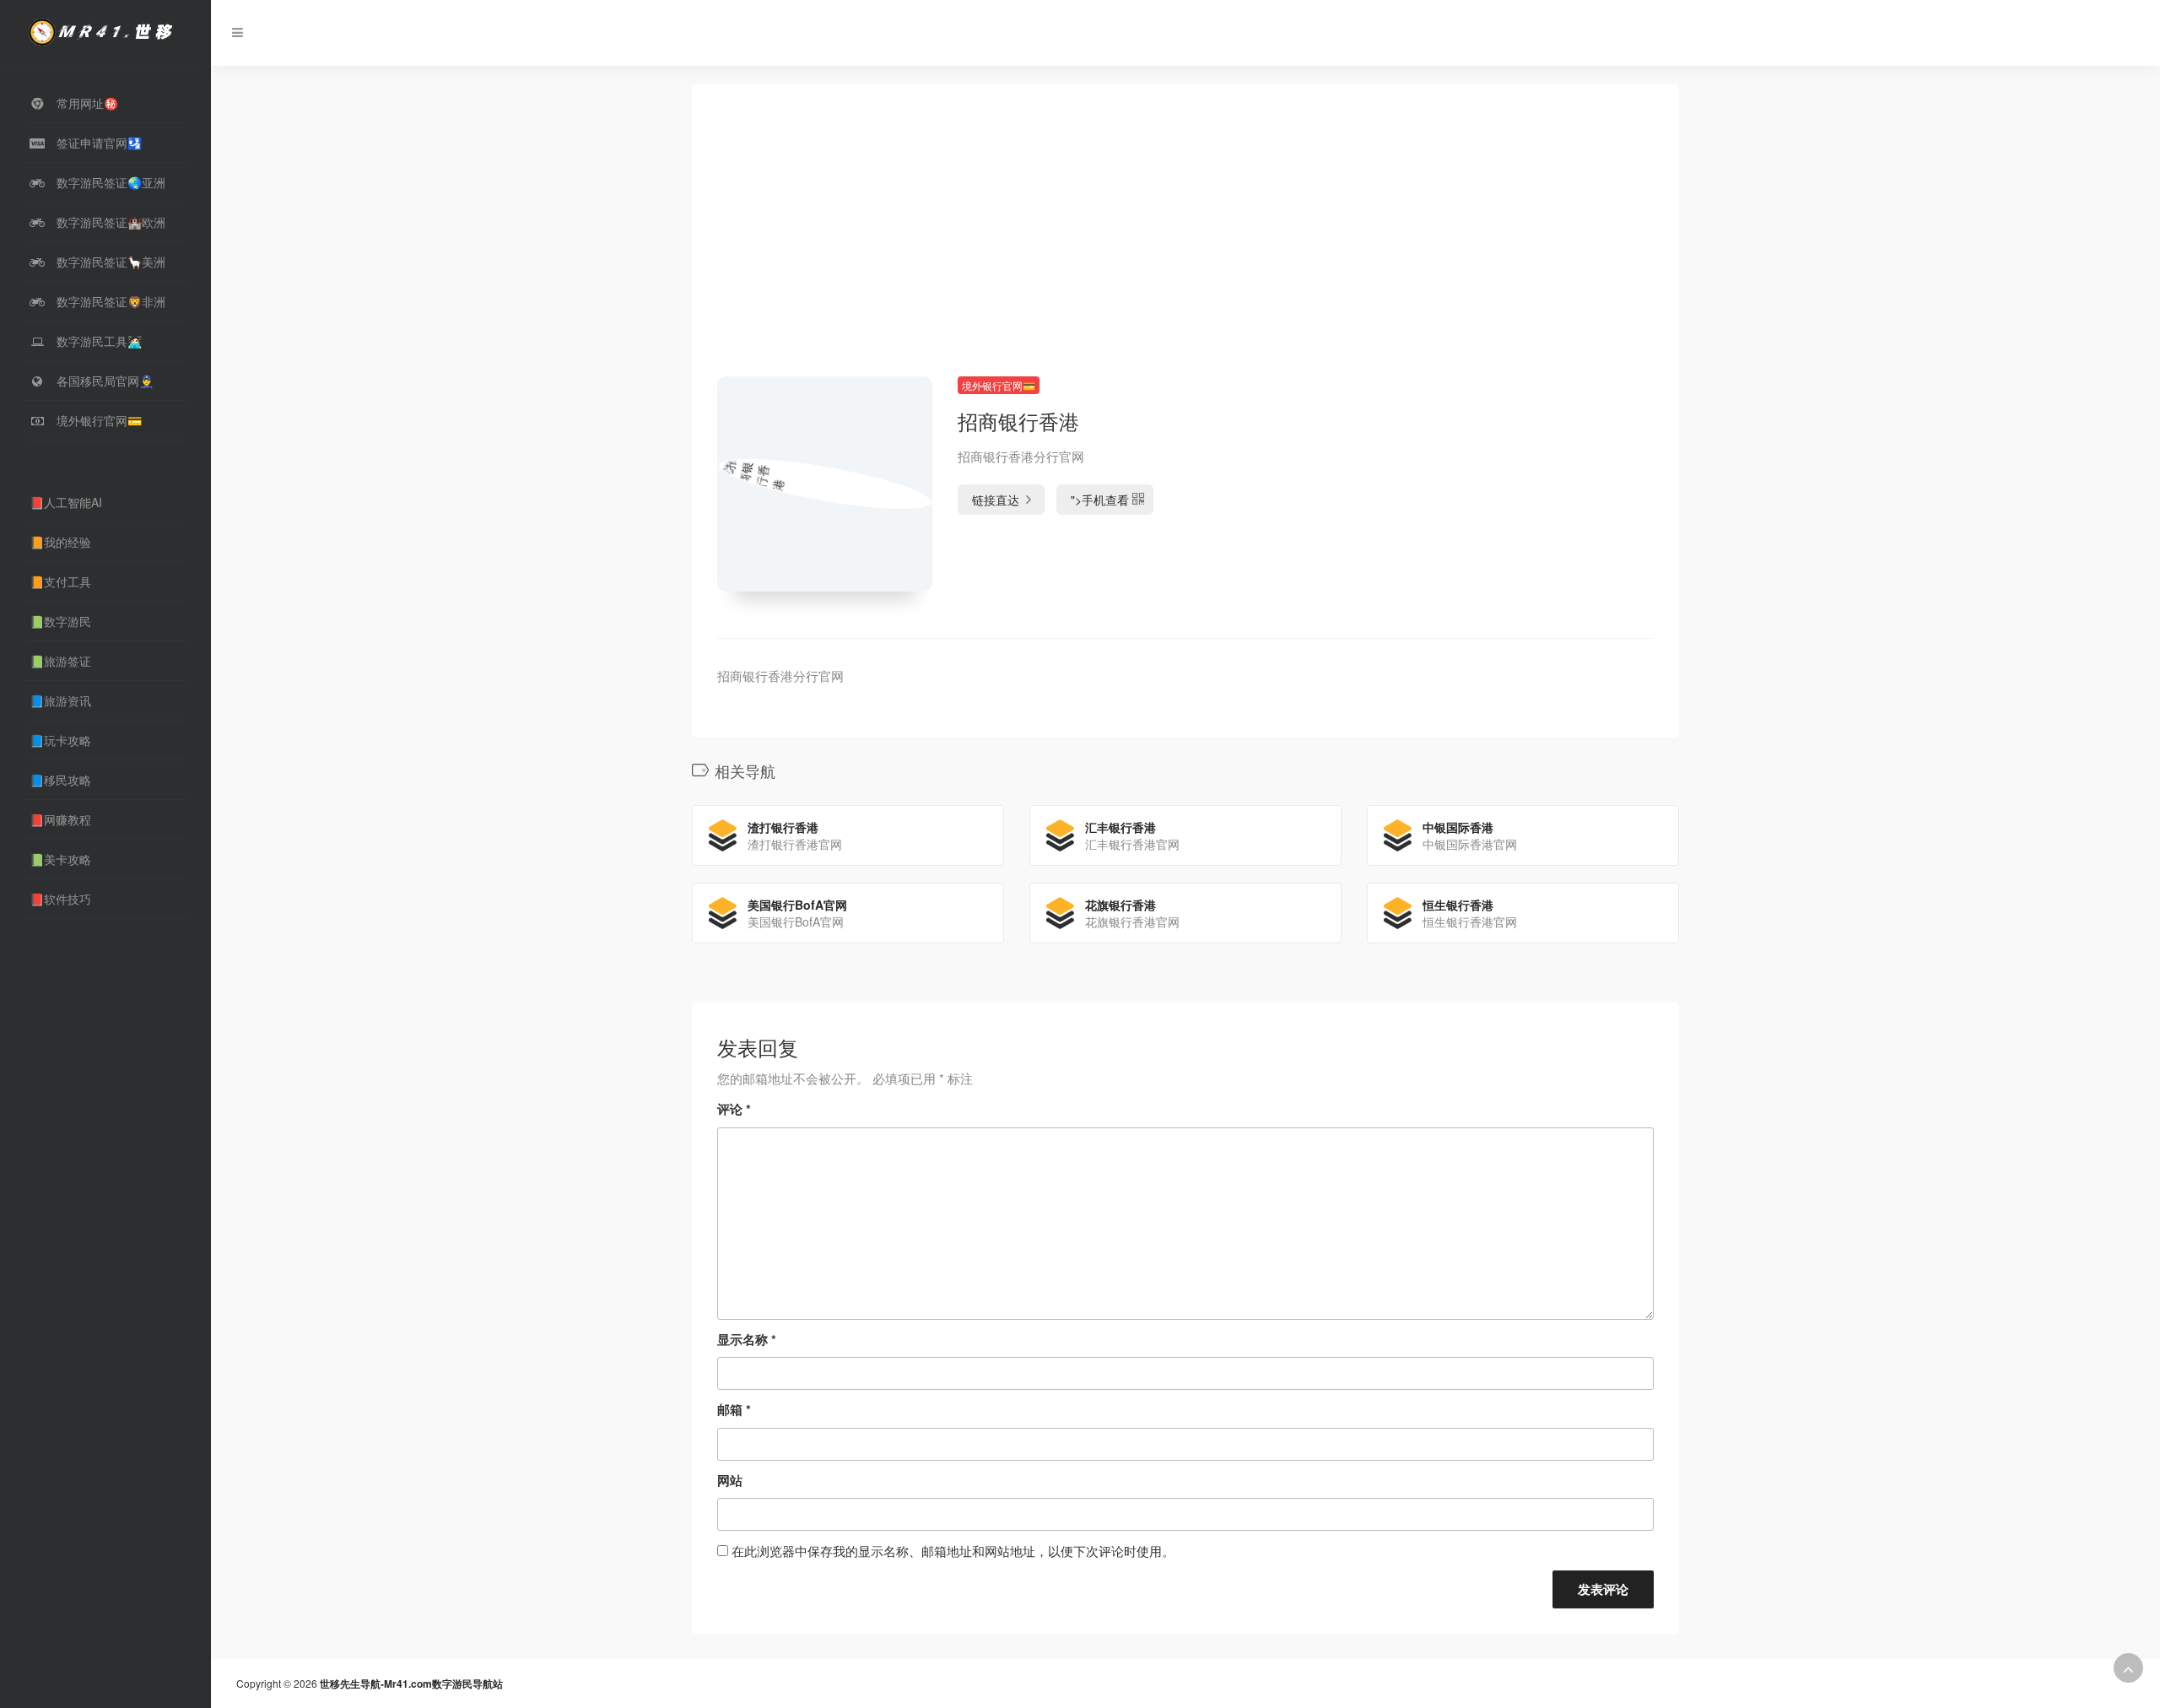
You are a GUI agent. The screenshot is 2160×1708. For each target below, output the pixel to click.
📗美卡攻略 (60, 859)
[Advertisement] (1185, 251)
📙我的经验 (60, 542)
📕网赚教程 (60, 819)
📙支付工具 (60, 581)
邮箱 (734, 1409)
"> (1100, 500)
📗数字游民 (60, 621)
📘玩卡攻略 (60, 740)
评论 (734, 1109)
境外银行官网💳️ (999, 385)
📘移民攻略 (60, 780)
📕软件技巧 (60, 899)
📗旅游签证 (60, 661)
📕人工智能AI (66, 502)
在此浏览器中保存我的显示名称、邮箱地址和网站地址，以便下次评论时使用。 (953, 1551)
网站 (730, 1480)
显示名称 (747, 1339)
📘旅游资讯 (60, 700)
